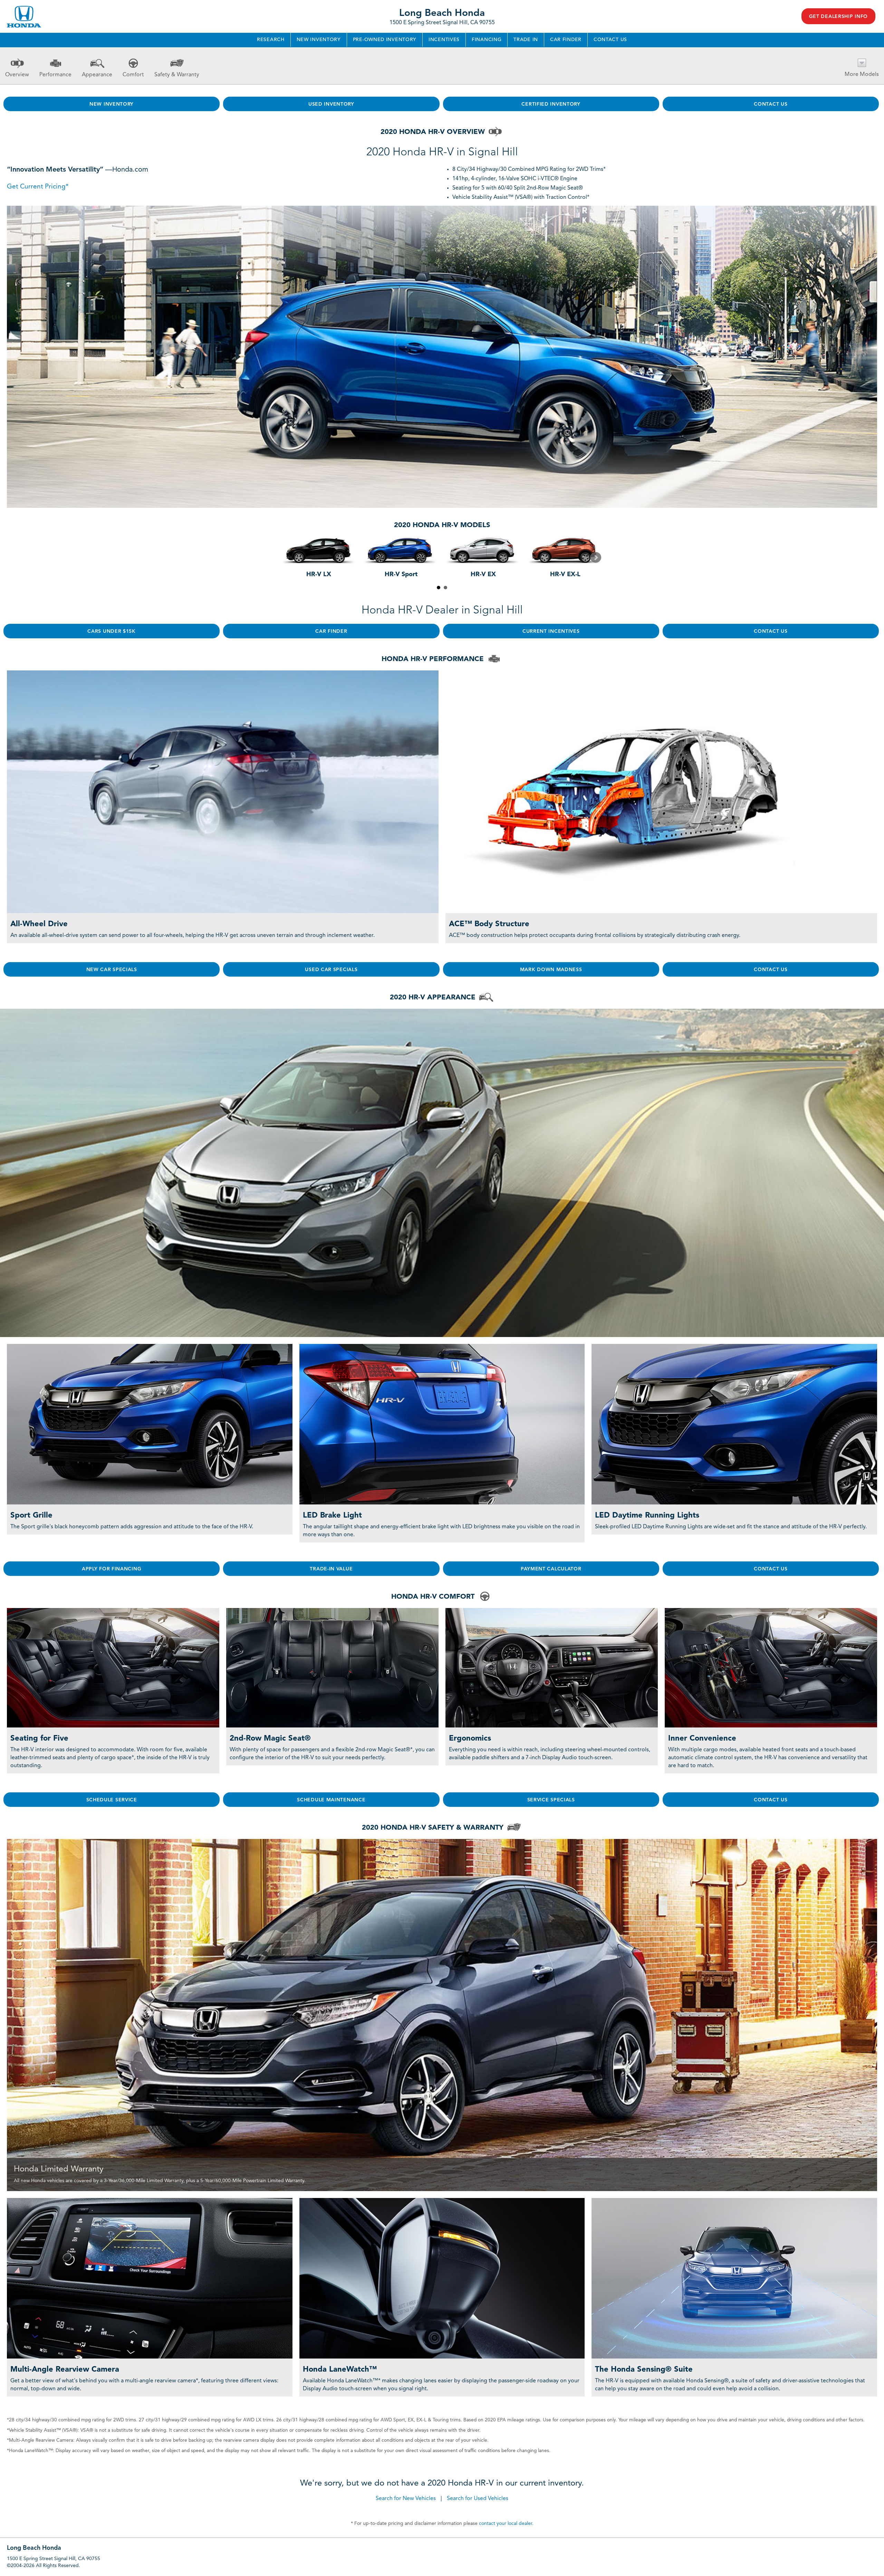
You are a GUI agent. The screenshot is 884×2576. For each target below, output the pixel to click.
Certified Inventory (551, 104)
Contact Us (610, 40)
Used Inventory (331, 104)
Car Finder (566, 40)
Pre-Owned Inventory (385, 40)
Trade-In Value (331, 1569)
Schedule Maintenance (331, 1800)
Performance (55, 75)
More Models (862, 75)
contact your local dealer (506, 2524)
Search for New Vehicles (406, 2499)
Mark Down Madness (551, 970)
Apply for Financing (112, 1569)
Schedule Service (112, 1800)
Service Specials (551, 1800)
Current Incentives (551, 631)
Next (596, 558)
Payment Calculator (551, 1569)
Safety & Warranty (177, 75)
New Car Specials (112, 970)
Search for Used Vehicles (478, 2499)
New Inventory (319, 40)
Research (271, 40)
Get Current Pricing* (38, 187)
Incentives (444, 40)
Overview (17, 75)
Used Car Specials (331, 970)
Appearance (97, 75)
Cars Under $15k (112, 631)
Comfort (133, 75)
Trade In (526, 40)
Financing (487, 40)
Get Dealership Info (838, 17)
